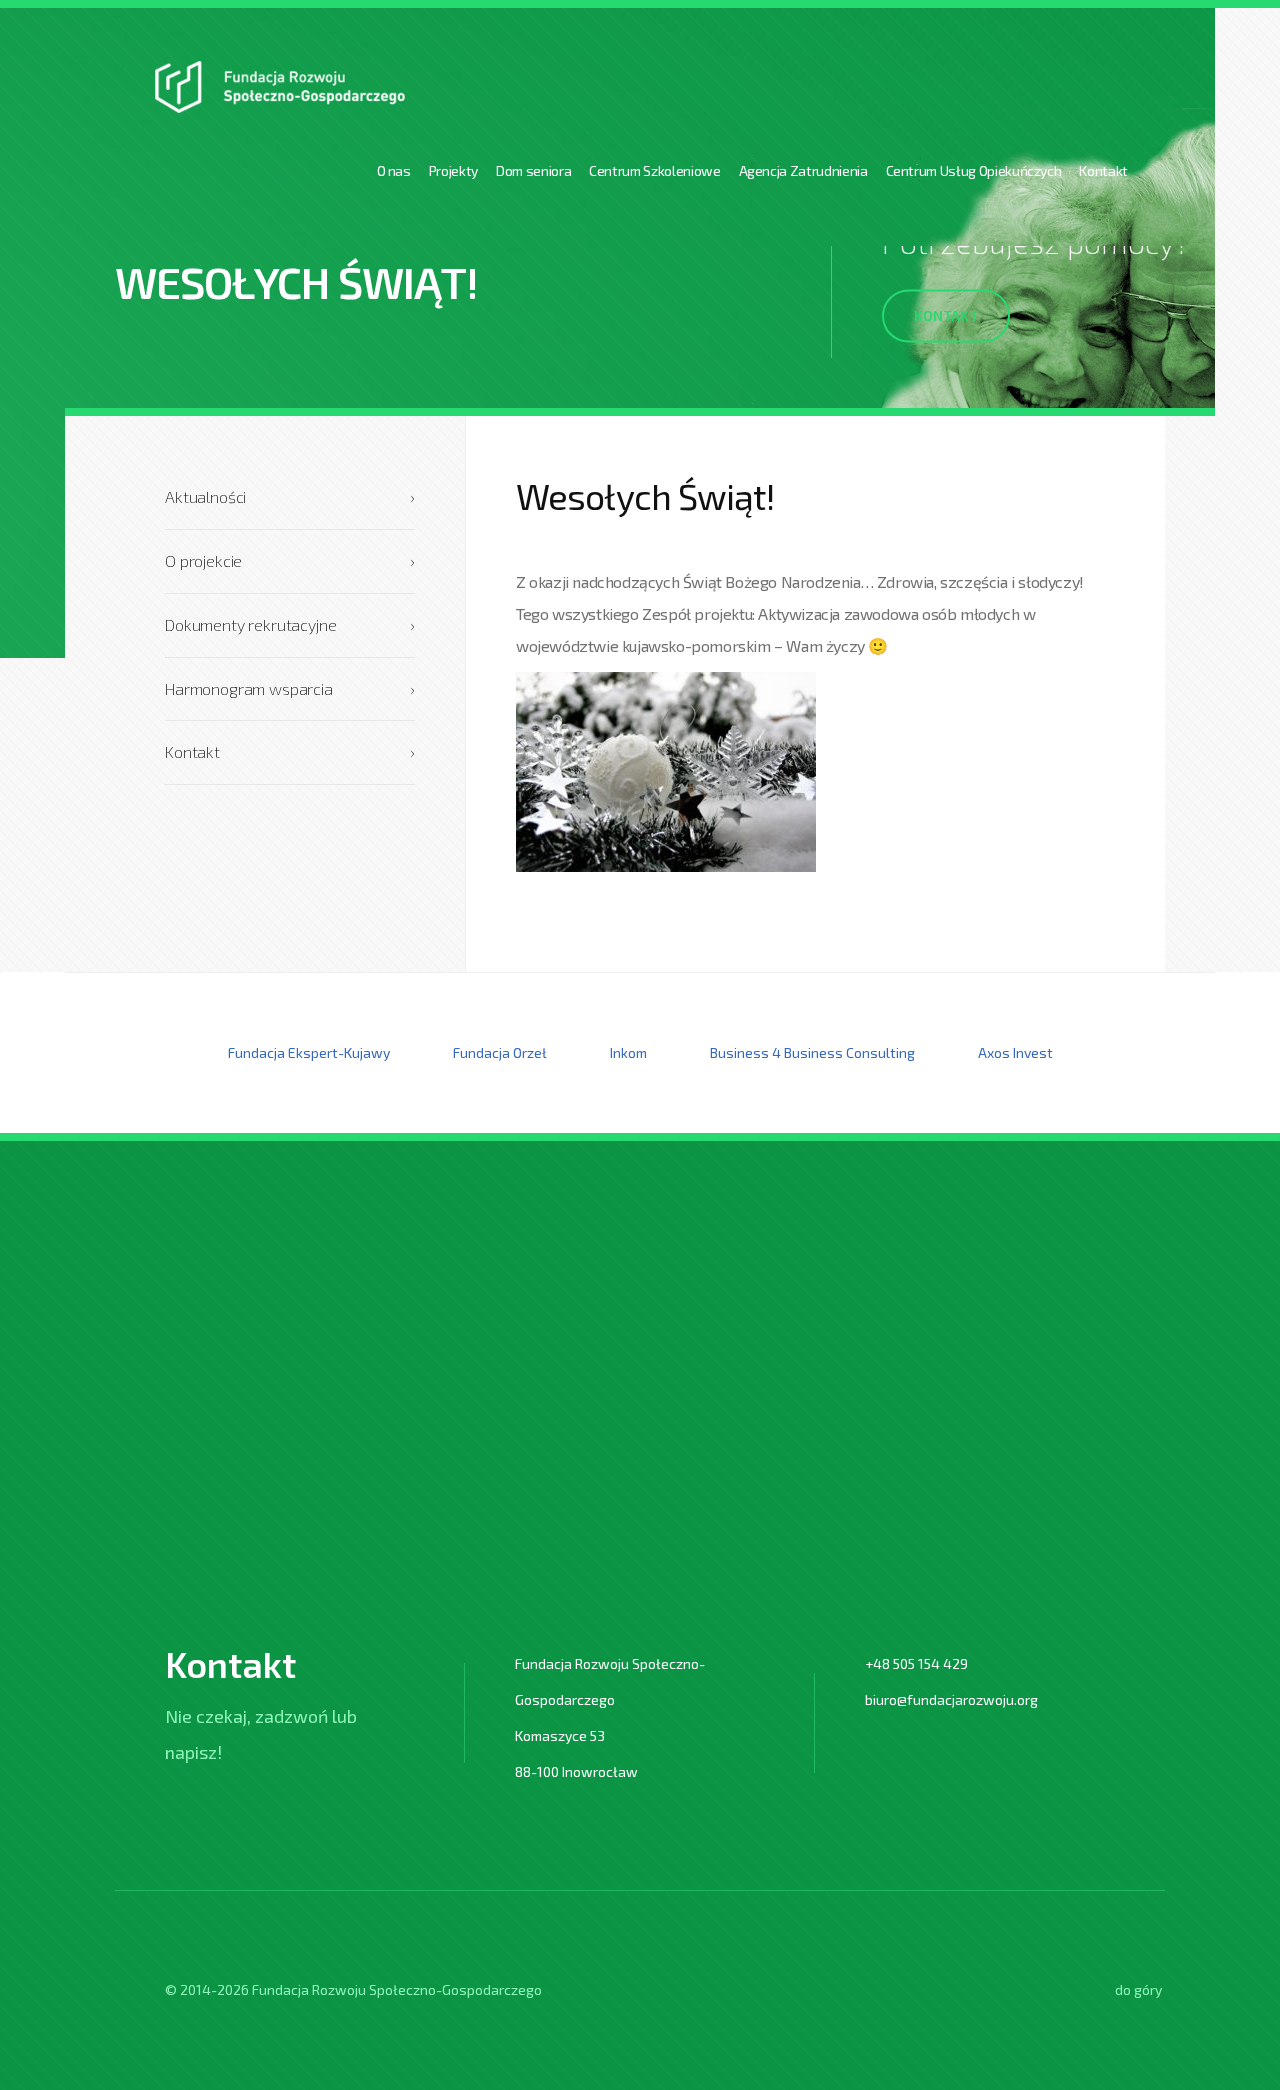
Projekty (453, 170)
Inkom (628, 1052)
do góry (1138, 1989)
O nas (394, 170)
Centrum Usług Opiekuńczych (974, 170)
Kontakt (1103, 170)
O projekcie (290, 560)
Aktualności (290, 496)
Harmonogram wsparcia (290, 688)
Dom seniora (533, 170)
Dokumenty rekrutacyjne (290, 624)
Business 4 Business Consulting (812, 1052)
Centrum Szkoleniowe (654, 170)
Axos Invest (1015, 1052)
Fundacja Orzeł (500, 1052)
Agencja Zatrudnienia (803, 170)
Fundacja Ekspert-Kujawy (309, 1052)
